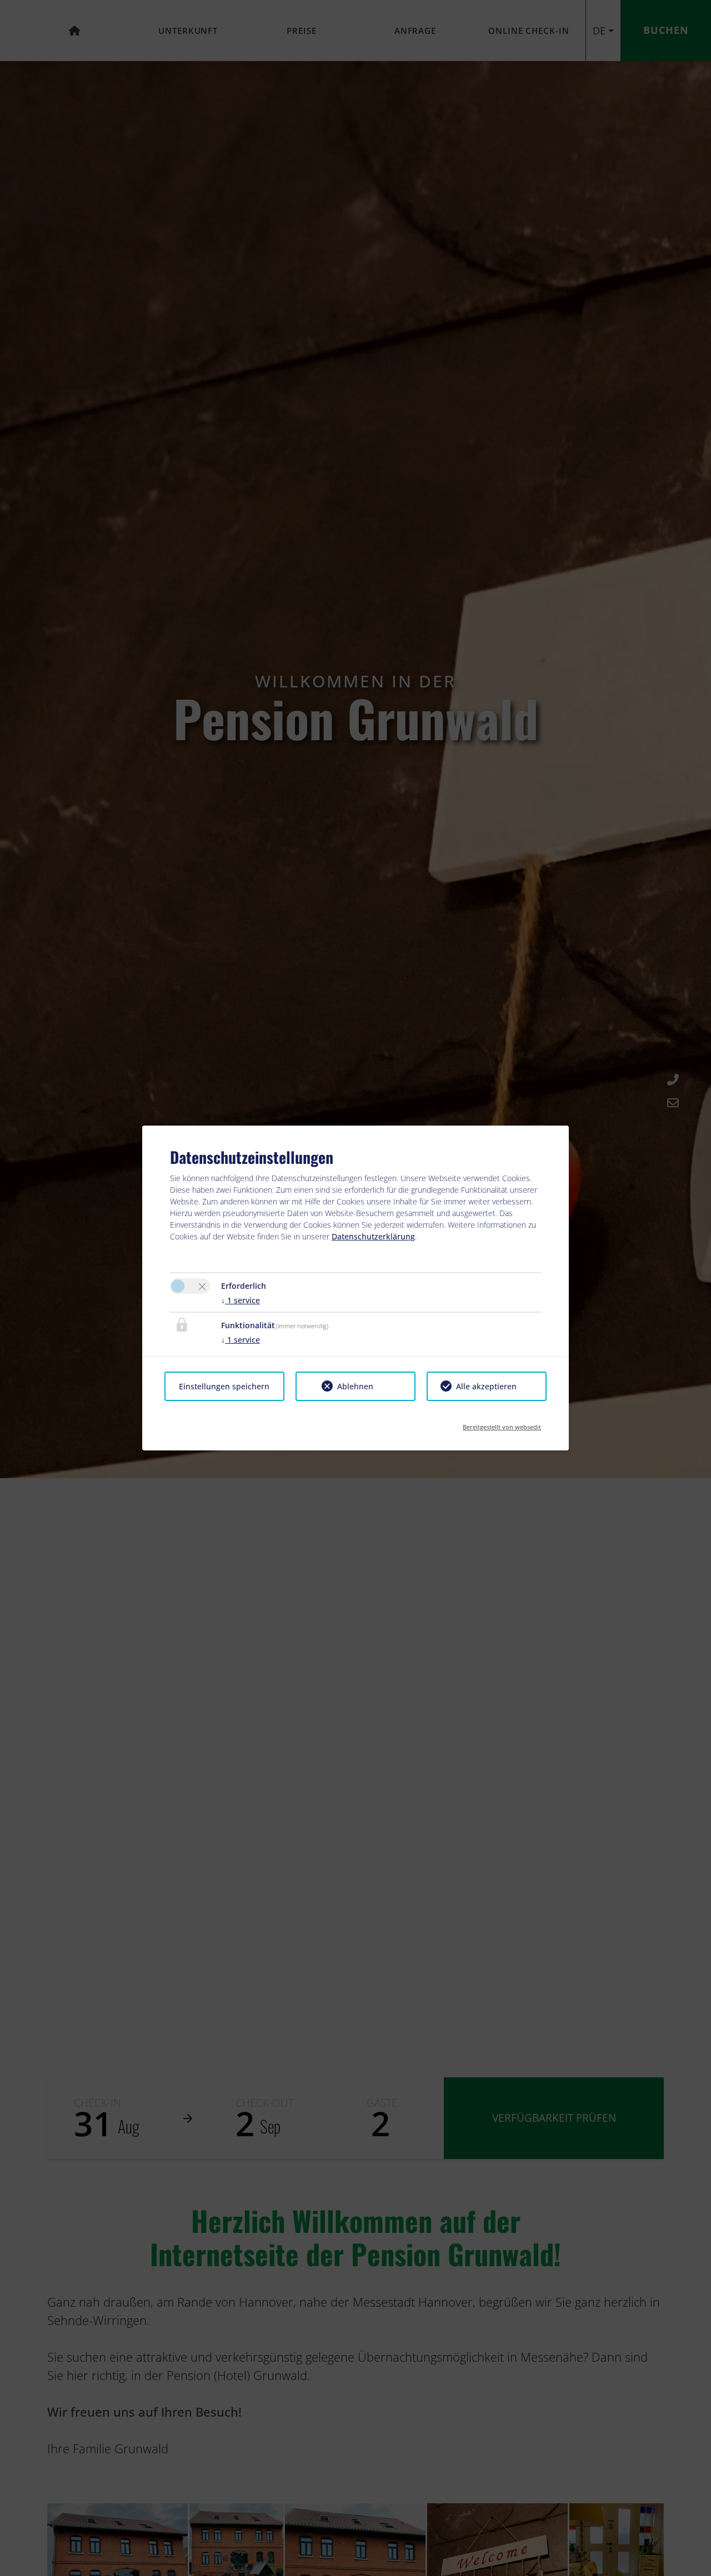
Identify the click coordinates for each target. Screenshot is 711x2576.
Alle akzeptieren (486, 1386)
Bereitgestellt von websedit (502, 1423)
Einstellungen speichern (224, 1386)
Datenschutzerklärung (373, 1236)
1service (241, 1300)
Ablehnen (355, 1386)
